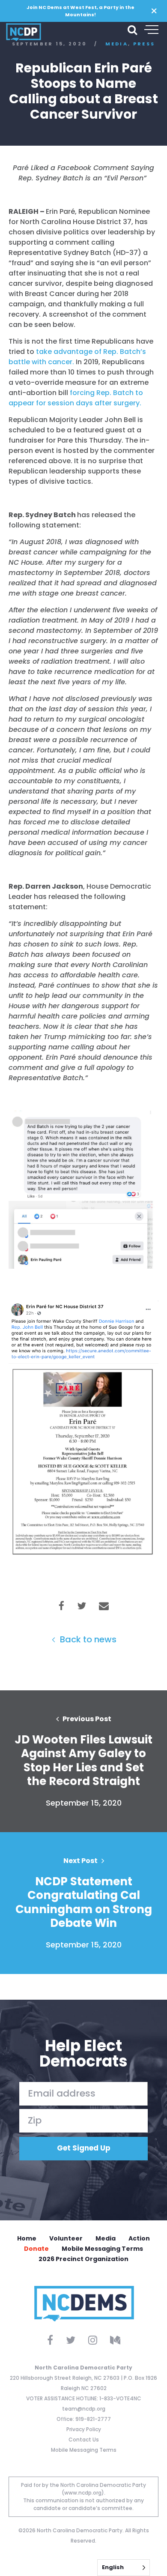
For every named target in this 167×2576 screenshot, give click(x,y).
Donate (36, 2249)
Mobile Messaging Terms (102, 2249)
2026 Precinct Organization (83, 2259)
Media (106, 2238)
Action (139, 2238)
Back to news (87, 1639)
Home (27, 2238)
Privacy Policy (84, 2429)
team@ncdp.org (84, 2409)
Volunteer (66, 2238)
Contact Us (84, 2440)
